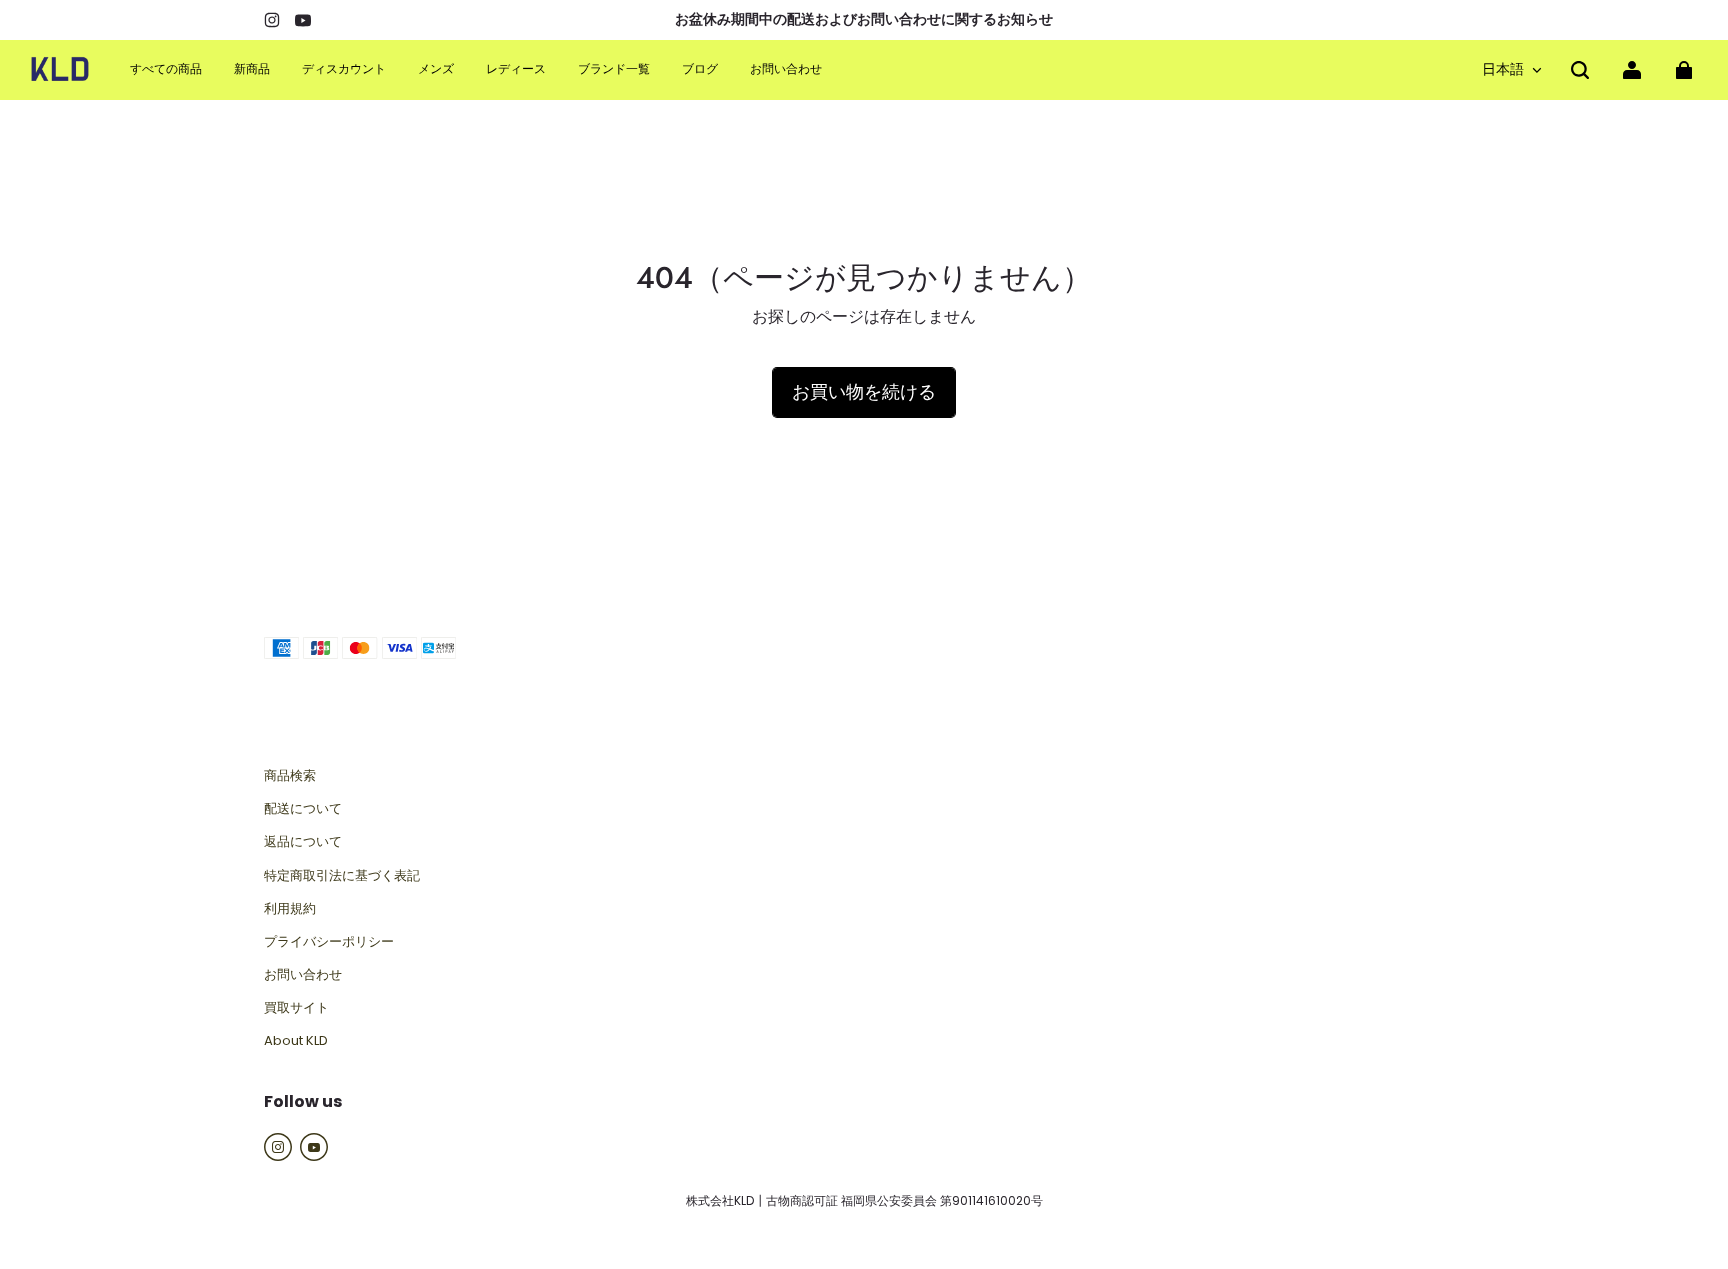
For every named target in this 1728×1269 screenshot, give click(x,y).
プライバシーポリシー (329, 942)
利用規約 (290, 909)
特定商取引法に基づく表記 (342, 876)
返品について (303, 842)
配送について (303, 809)
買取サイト (296, 1008)
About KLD (296, 1041)
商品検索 (290, 776)
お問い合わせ (303, 975)
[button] (1580, 70)
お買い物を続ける (864, 391)
